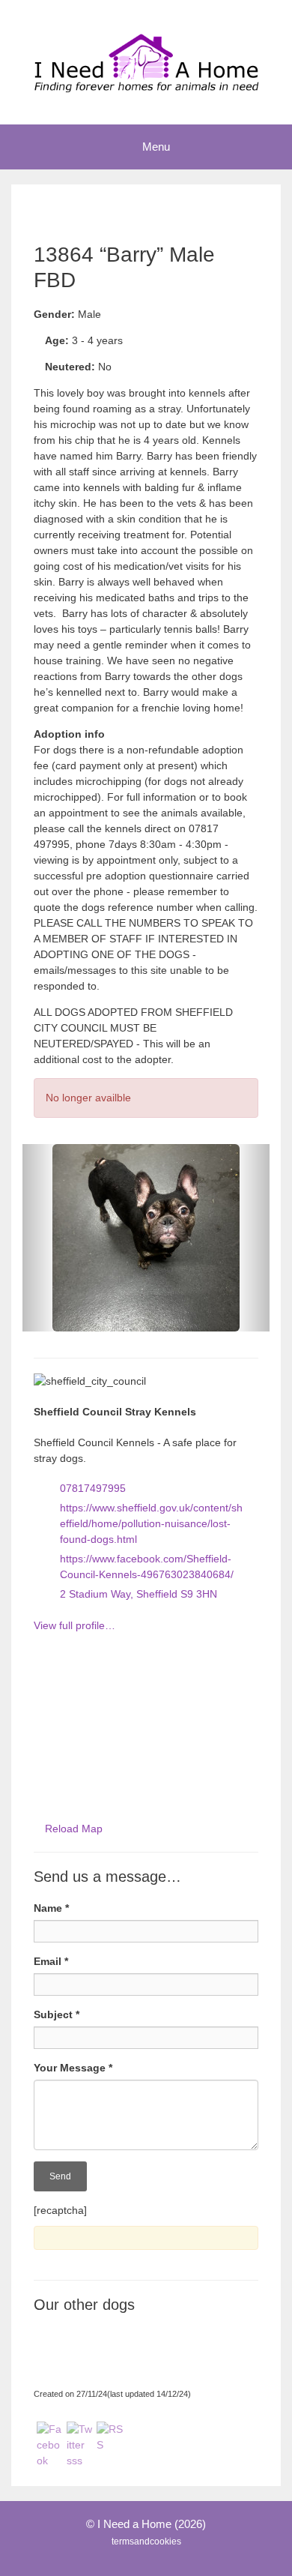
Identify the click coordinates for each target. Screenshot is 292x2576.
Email (51, 1961)
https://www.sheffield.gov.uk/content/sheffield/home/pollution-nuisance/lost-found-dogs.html (151, 1523)
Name (51, 1908)
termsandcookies (146, 2542)
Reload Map (74, 1829)
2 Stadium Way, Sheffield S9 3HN (139, 1594)
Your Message (73, 2068)
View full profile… (74, 1625)
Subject (57, 2014)
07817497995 (93, 1488)
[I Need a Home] (146, 61)
